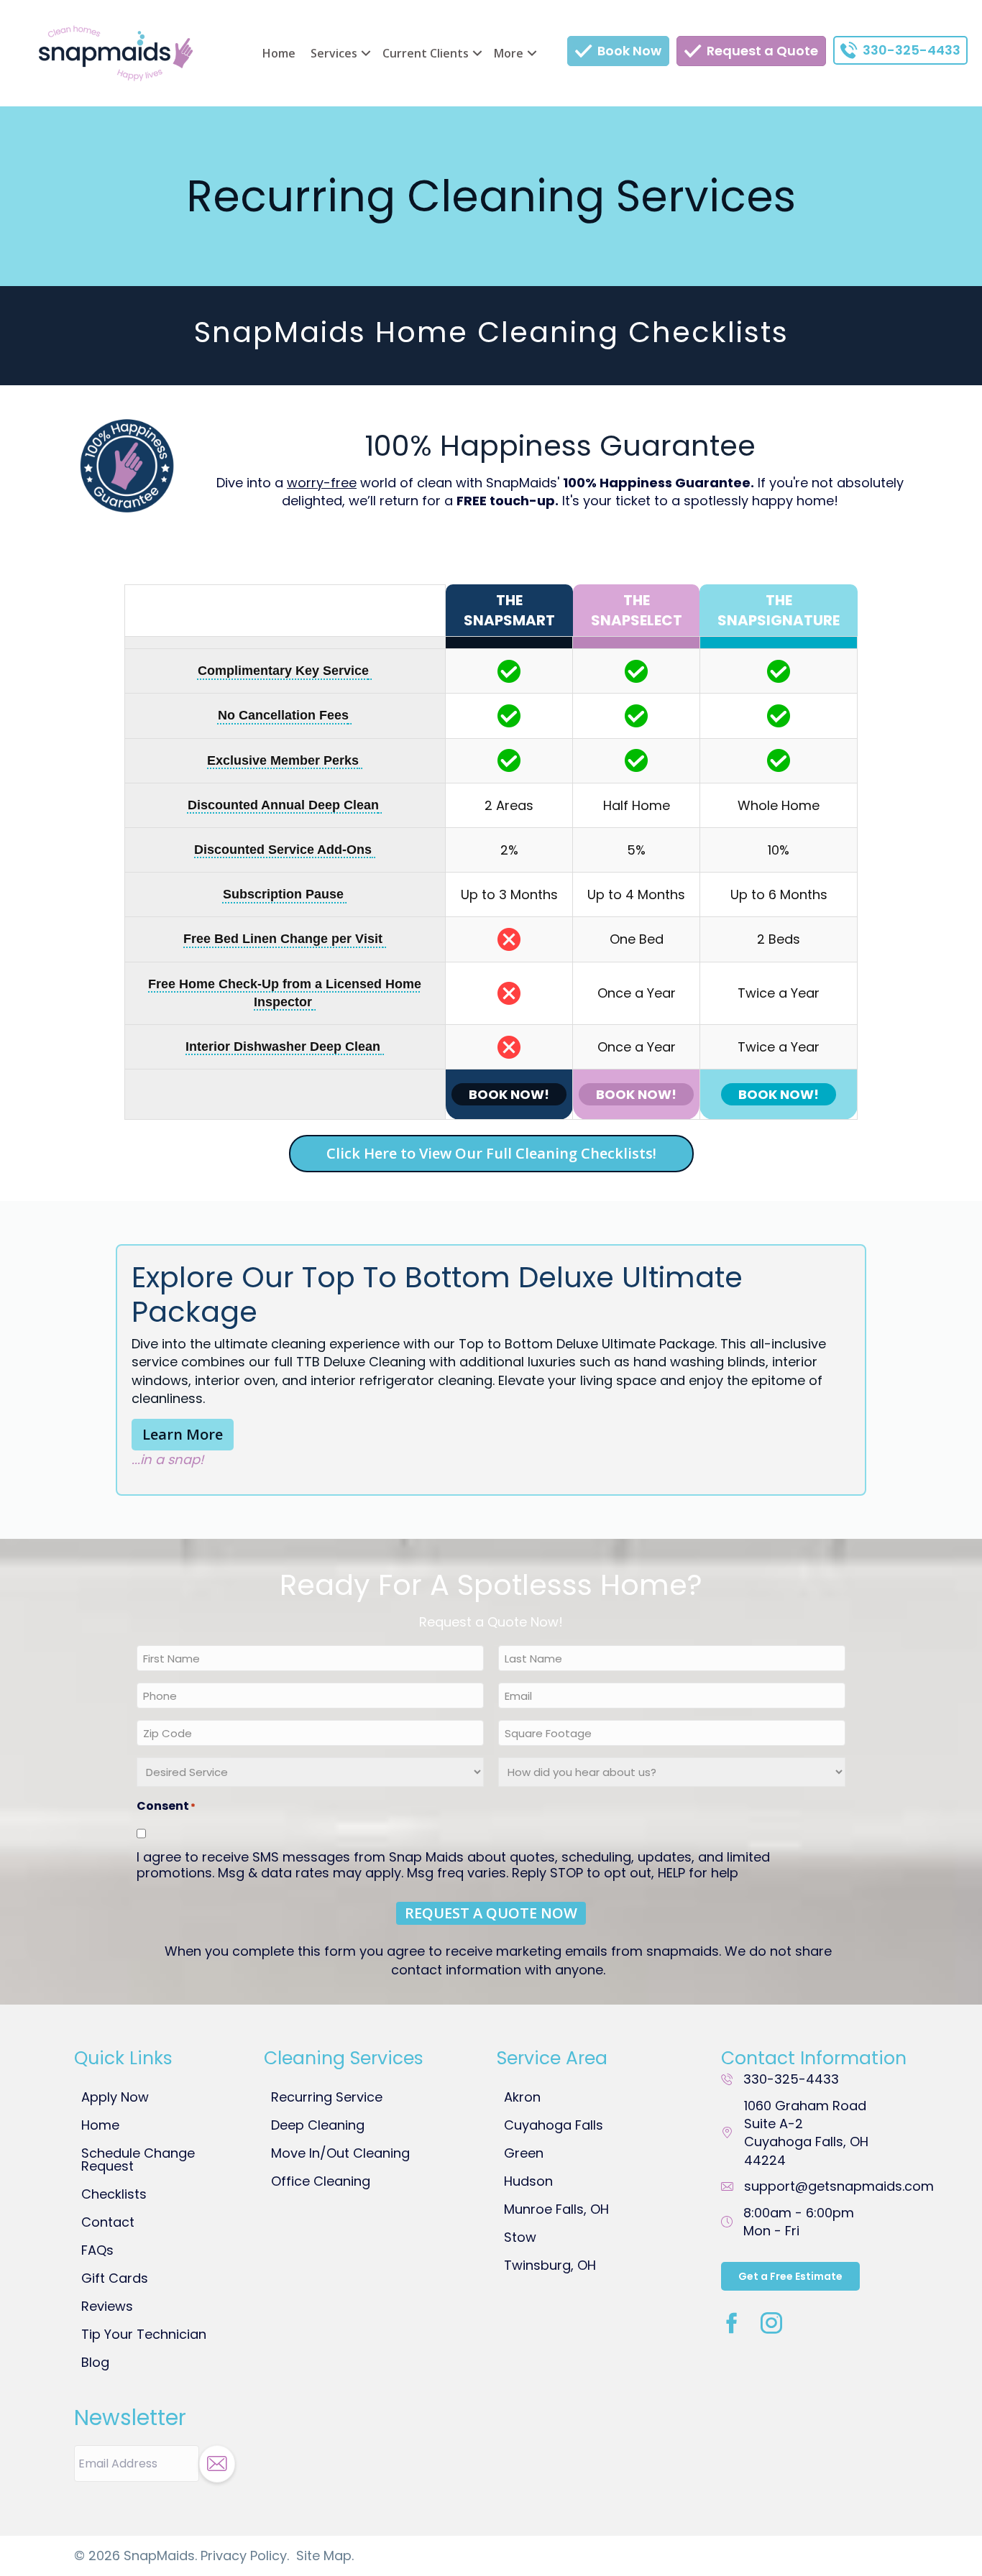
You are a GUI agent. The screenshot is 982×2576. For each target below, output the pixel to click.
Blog (95, 2362)
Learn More (183, 1434)
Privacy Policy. (245, 2556)
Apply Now (115, 2097)
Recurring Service (327, 2097)
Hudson (528, 2181)
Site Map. (325, 2556)
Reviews (107, 2306)
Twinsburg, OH (550, 2265)
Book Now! (509, 1094)
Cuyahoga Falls (554, 2125)
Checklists (114, 2194)
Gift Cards (115, 2278)
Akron (522, 2097)
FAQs (97, 2250)
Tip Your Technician (144, 2334)
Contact (108, 2222)
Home (279, 53)
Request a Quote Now (491, 1913)
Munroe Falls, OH (556, 2209)
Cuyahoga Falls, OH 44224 (806, 2133)
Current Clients (426, 53)
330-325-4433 (791, 2079)
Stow (520, 2237)
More (509, 53)
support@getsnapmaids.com (839, 2186)
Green (524, 2153)
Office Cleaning (321, 2181)
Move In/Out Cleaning (340, 2153)
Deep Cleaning (318, 2125)
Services (334, 53)
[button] (366, 53)
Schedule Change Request (138, 2159)
